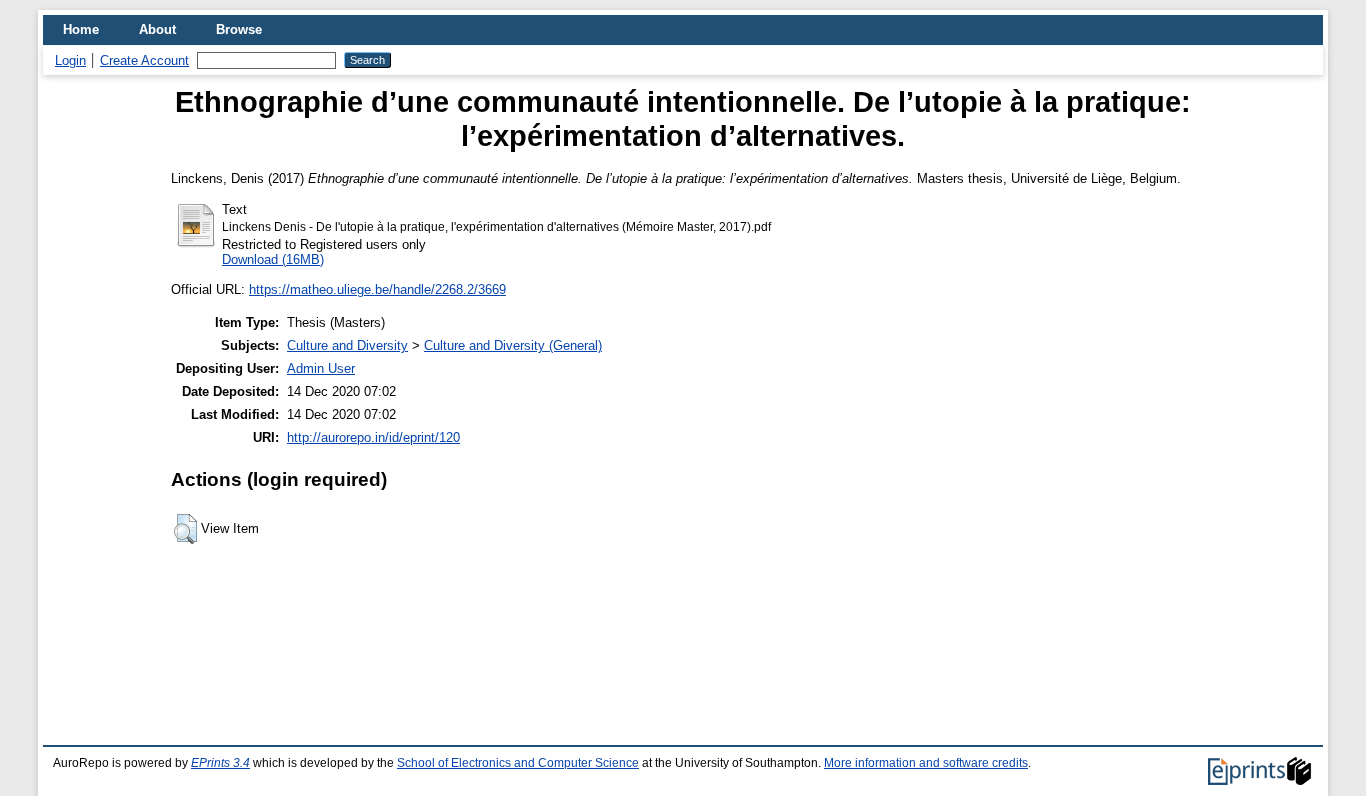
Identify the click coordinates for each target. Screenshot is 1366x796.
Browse (239, 29)
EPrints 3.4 (220, 763)
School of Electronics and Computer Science (518, 763)
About (157, 29)
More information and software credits (926, 763)
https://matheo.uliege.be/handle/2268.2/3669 (377, 289)
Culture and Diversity (347, 345)
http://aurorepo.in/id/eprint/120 (373, 437)
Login (70, 60)
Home (81, 29)
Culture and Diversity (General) (513, 345)
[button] (185, 529)
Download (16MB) (273, 259)
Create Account (144, 60)
